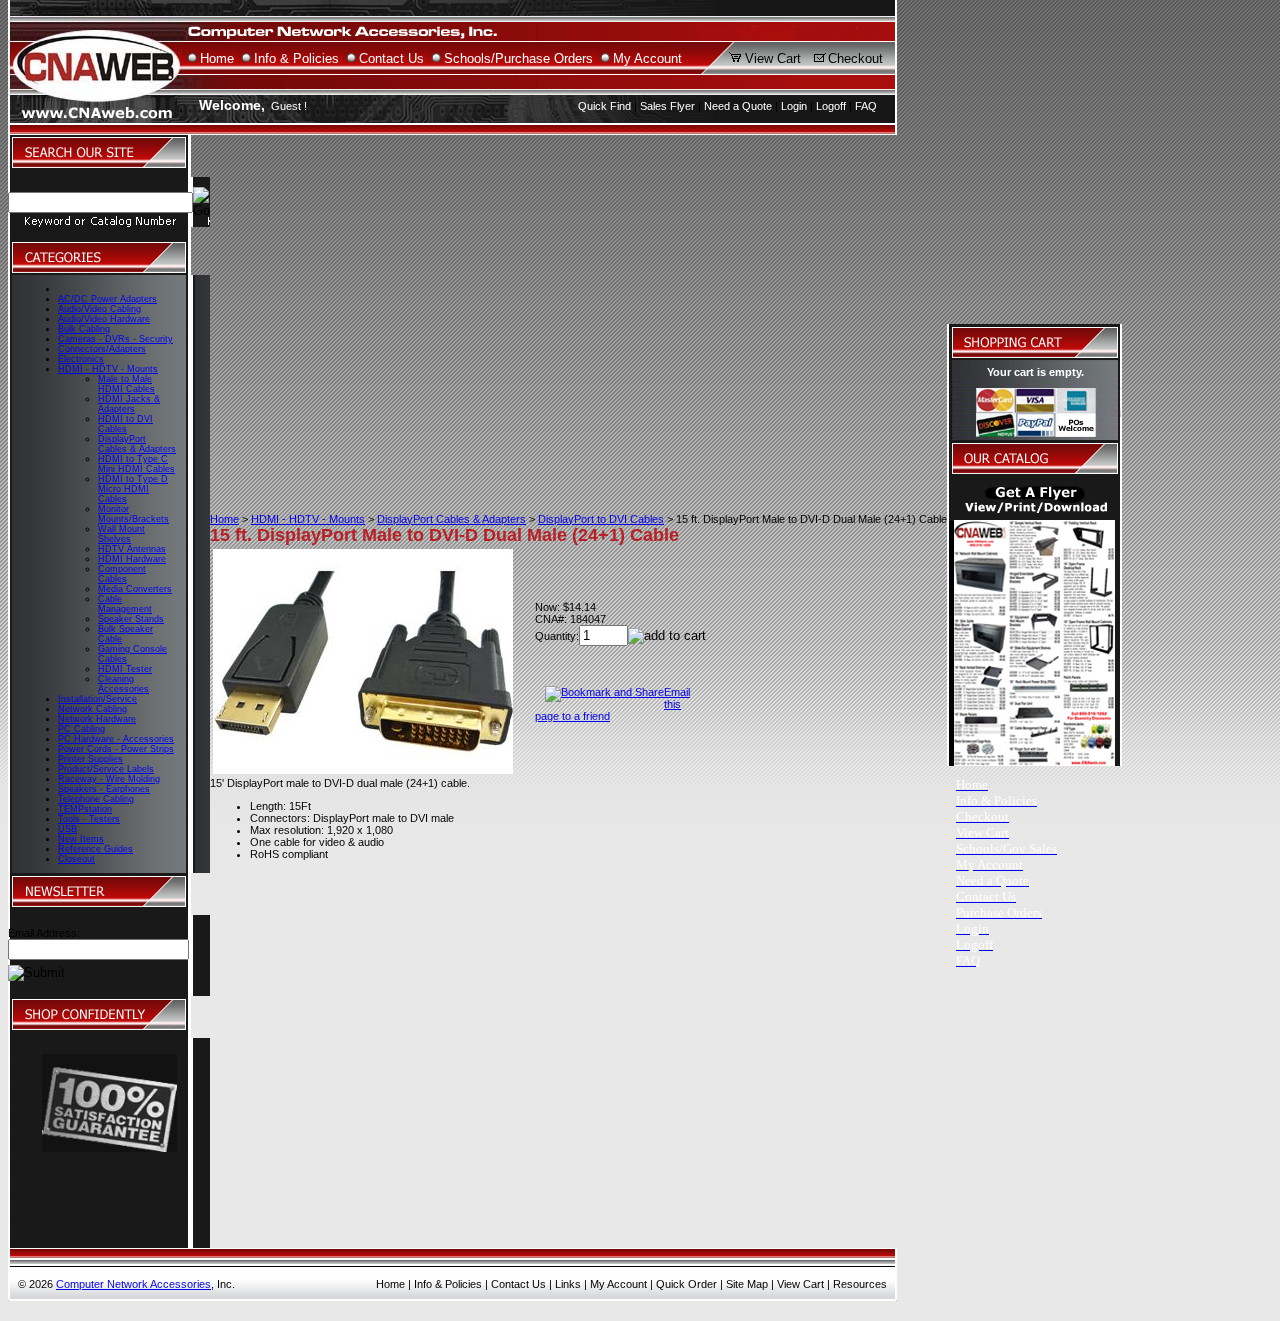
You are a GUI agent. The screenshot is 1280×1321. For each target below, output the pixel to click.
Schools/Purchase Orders (518, 58)
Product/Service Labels (106, 769)
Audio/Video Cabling (99, 309)
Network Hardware (97, 719)
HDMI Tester (125, 669)
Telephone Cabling (96, 799)
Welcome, (232, 105)
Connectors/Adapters (102, 349)
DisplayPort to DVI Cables (601, 519)
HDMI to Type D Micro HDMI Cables (133, 489)
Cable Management (125, 604)
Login (794, 106)
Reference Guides (95, 849)
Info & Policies (296, 58)
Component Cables (122, 574)
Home (217, 58)
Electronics (81, 359)
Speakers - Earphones (104, 789)
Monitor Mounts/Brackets (133, 514)
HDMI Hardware (132, 559)
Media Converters (135, 589)
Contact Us (391, 58)
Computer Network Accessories (133, 1284)
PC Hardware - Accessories (116, 739)
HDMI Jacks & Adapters (129, 404)
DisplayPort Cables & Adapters (137, 444)
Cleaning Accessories (123, 684)
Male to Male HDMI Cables (126, 384)
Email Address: (44, 933)
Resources (860, 1284)
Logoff (831, 106)
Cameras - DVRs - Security (115, 339)
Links (568, 1284)
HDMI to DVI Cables (125, 424)
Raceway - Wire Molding (109, 779)
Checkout (855, 58)
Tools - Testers (89, 819)
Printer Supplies (90, 759)
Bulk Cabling (84, 329)
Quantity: (557, 636)
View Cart (773, 58)
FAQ (866, 106)
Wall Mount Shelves (121, 534)
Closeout (76, 859)
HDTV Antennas (132, 549)
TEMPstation (85, 809)
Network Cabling (92, 709)
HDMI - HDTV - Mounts (108, 369)
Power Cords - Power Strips (116, 749)
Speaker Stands (131, 619)
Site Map (747, 1284)
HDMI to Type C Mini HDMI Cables (136, 464)
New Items (81, 839)
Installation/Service (97, 699)
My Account (647, 58)
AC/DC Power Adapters (107, 299)
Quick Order (686, 1284)
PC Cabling (81, 729)
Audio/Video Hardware (104, 319)
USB (67, 829)
